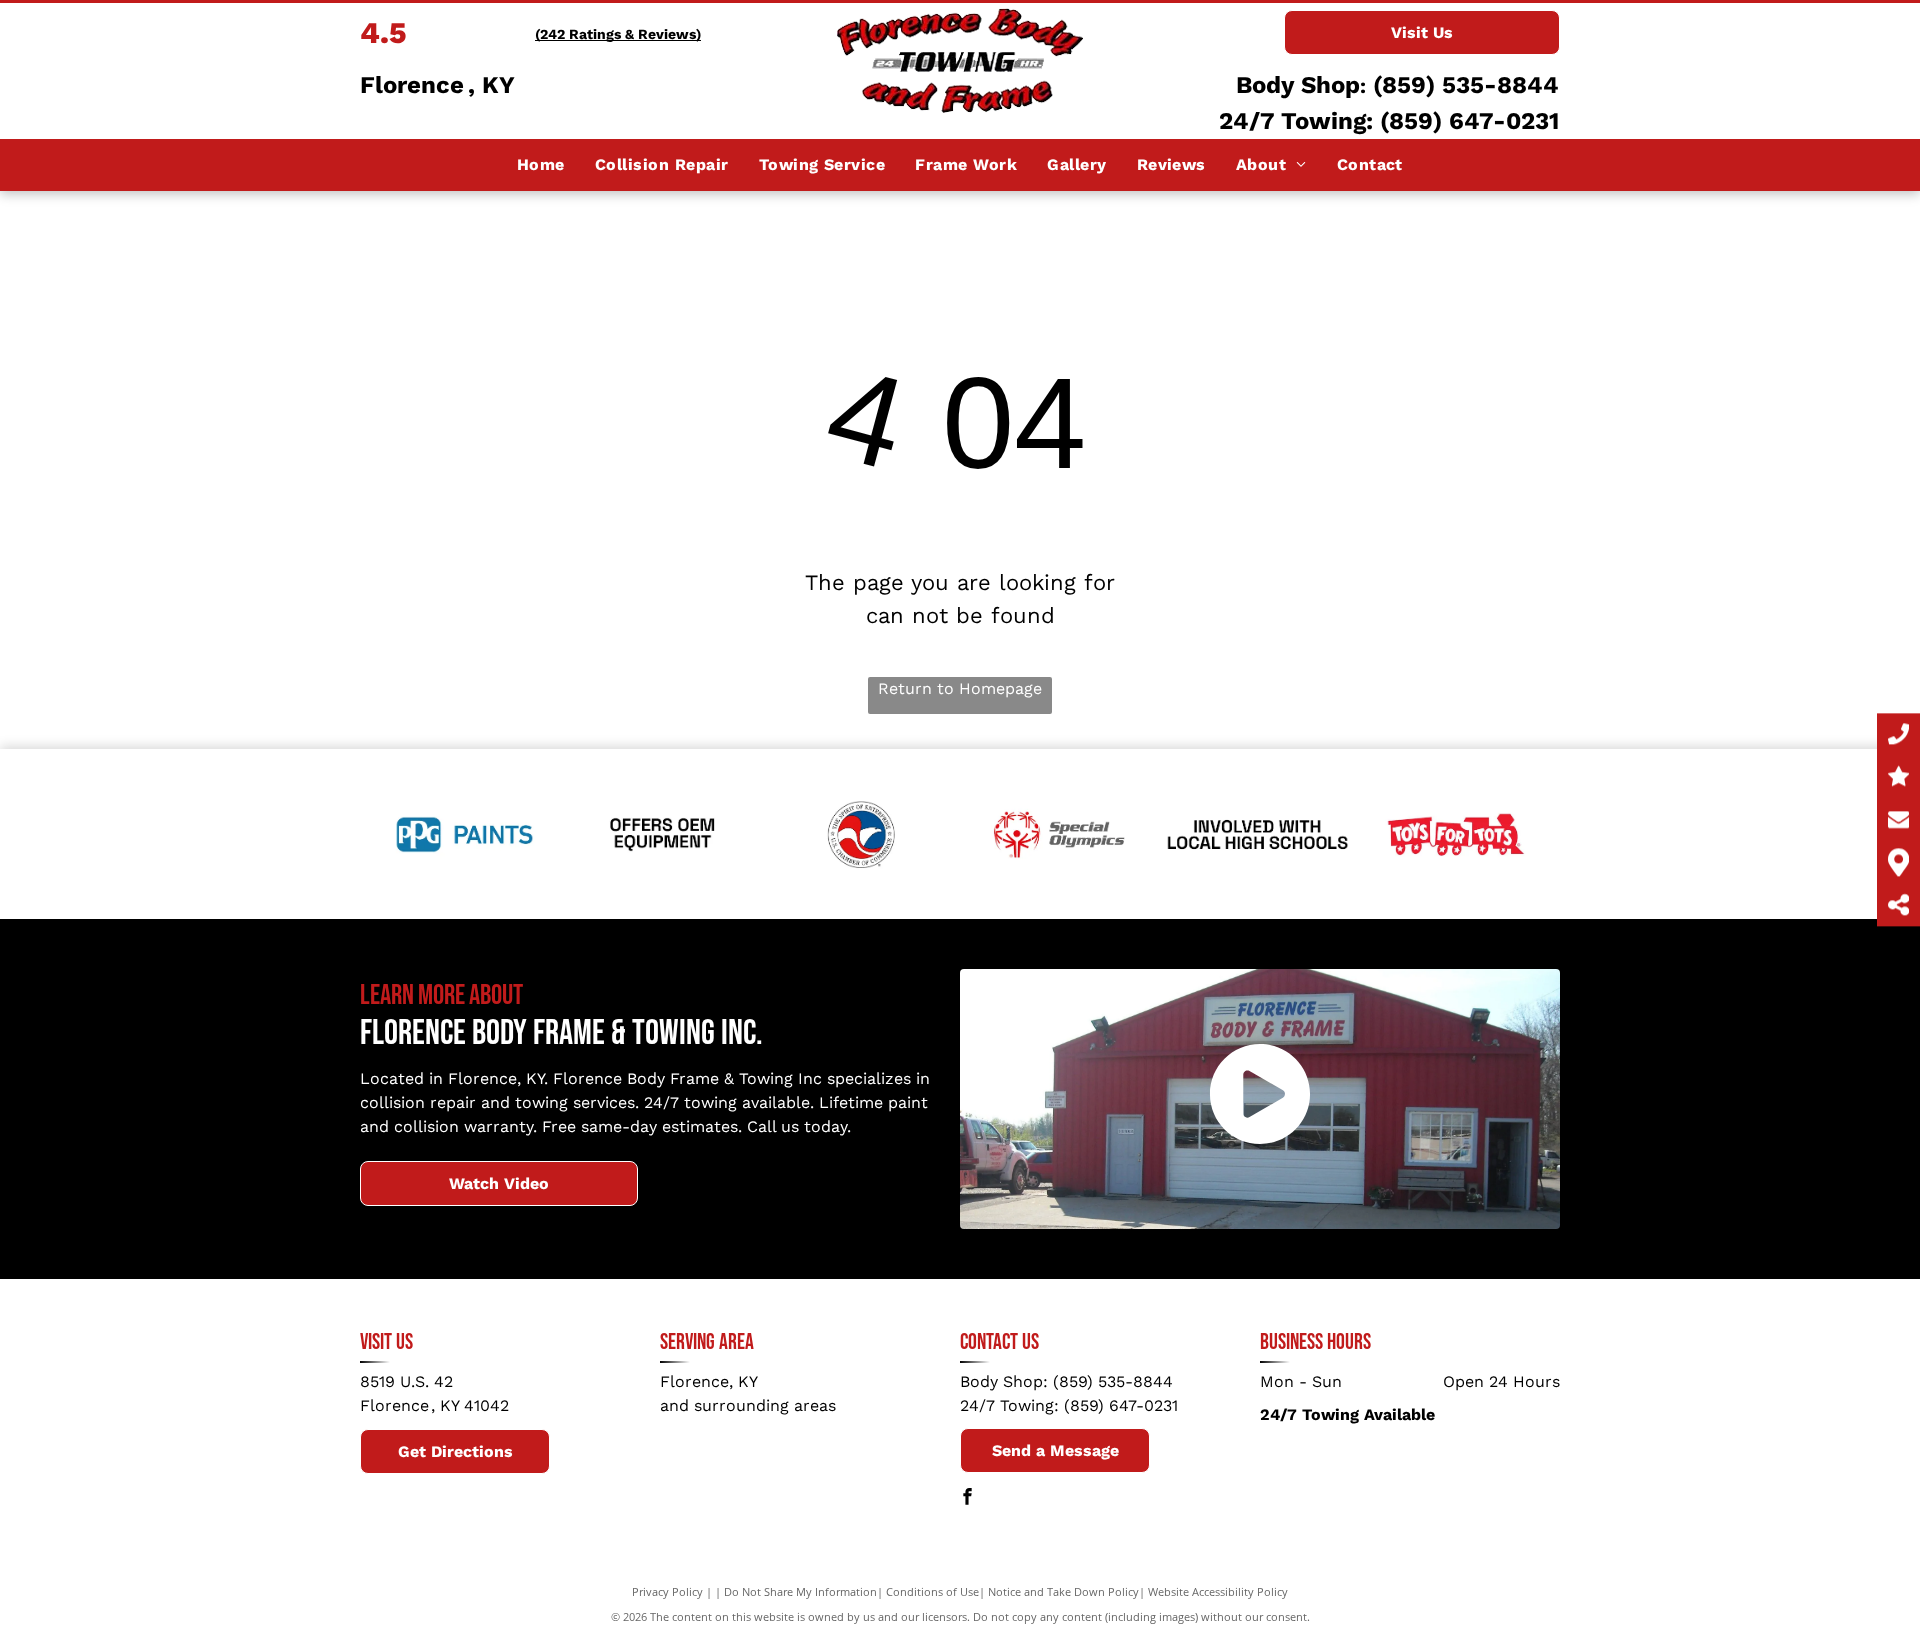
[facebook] (968, 1498)
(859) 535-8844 (1466, 85)
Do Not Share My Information (800, 1591)
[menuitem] (541, 165)
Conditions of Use (932, 1591)
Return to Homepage (960, 688)
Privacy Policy (667, 1591)
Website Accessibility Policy (1218, 1591)
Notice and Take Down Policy (1063, 1591)
